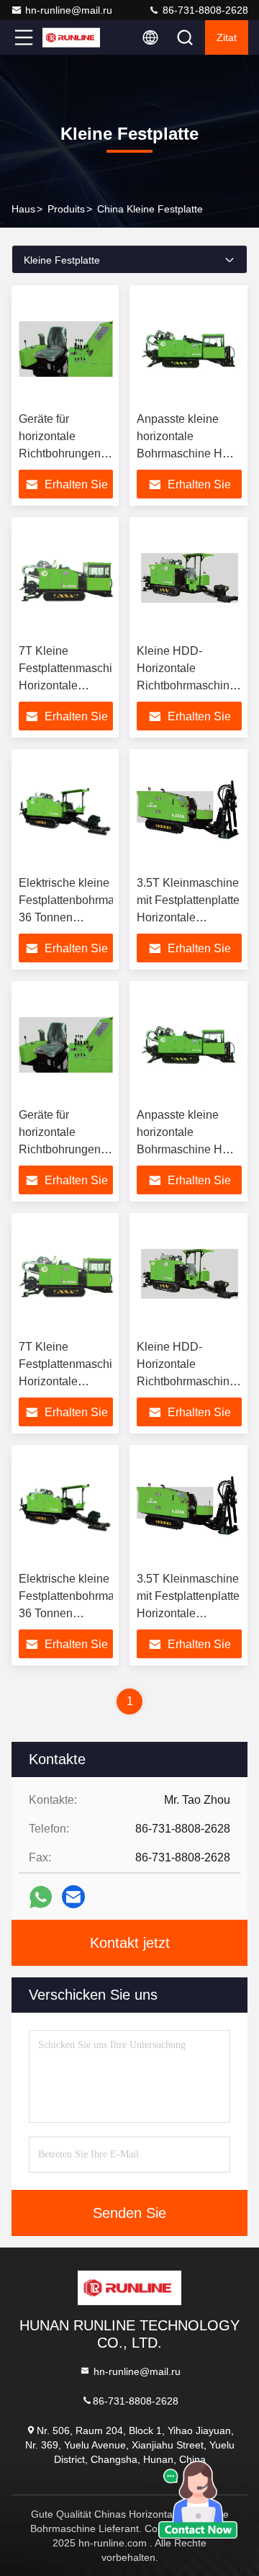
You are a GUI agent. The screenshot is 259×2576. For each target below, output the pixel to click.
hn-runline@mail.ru (69, 10)
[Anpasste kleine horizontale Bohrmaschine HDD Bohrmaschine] (189, 349)
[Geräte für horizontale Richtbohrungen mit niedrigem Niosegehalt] (66, 349)
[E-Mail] (73, 1897)
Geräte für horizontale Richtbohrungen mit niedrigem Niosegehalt (60, 453)
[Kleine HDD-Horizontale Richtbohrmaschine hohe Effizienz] (189, 581)
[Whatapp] (41, 1897)
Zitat (227, 37)
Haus (23, 209)
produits (66, 209)
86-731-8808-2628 (204, 10)
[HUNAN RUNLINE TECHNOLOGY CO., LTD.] (71, 37)
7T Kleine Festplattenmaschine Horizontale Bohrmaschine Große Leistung (72, 685)
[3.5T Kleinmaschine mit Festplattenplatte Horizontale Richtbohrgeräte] (189, 813)
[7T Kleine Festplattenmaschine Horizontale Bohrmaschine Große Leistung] (66, 581)
